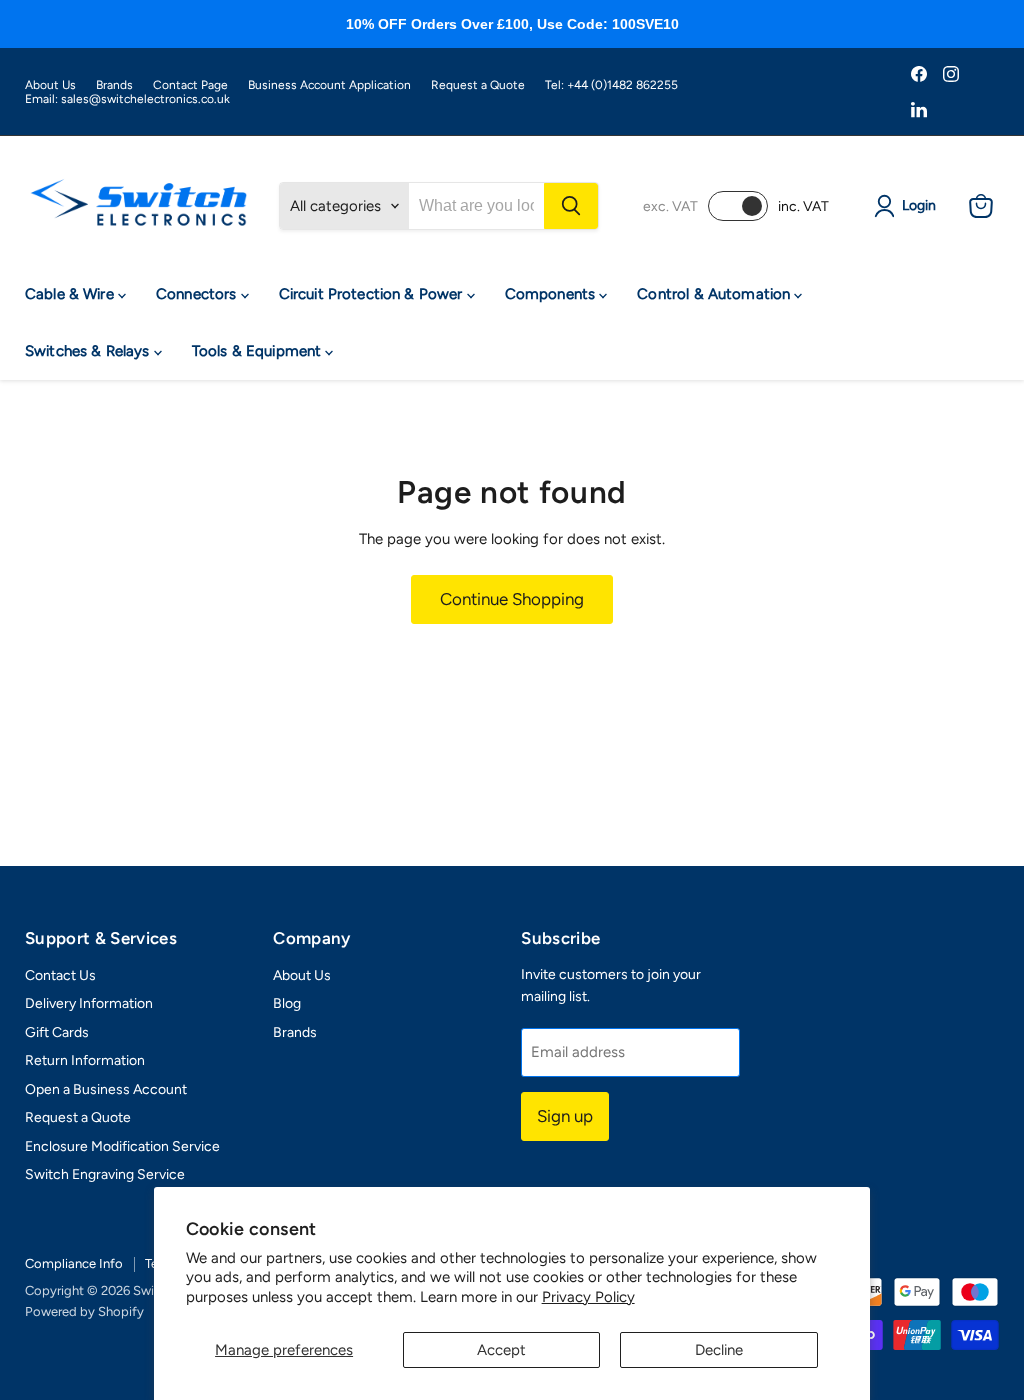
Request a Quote (478, 85)
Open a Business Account (106, 1089)
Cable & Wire (71, 294)
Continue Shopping (512, 599)
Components (552, 294)
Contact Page (190, 85)
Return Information (85, 1060)
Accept (501, 1350)
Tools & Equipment (259, 351)
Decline (719, 1350)
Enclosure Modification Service (122, 1146)
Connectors (198, 294)
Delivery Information (89, 1003)
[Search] (571, 206)
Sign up (565, 1116)
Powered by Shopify (84, 1311)
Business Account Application (329, 85)
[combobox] (476, 206)
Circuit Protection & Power (373, 294)
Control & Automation (715, 294)
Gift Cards (57, 1032)
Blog (287, 1003)
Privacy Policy (588, 1297)
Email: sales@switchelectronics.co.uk (127, 99)
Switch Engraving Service (105, 1174)
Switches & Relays (89, 351)
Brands (114, 85)
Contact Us (60, 975)
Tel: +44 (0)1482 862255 (611, 85)
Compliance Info (74, 1263)
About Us (50, 85)
